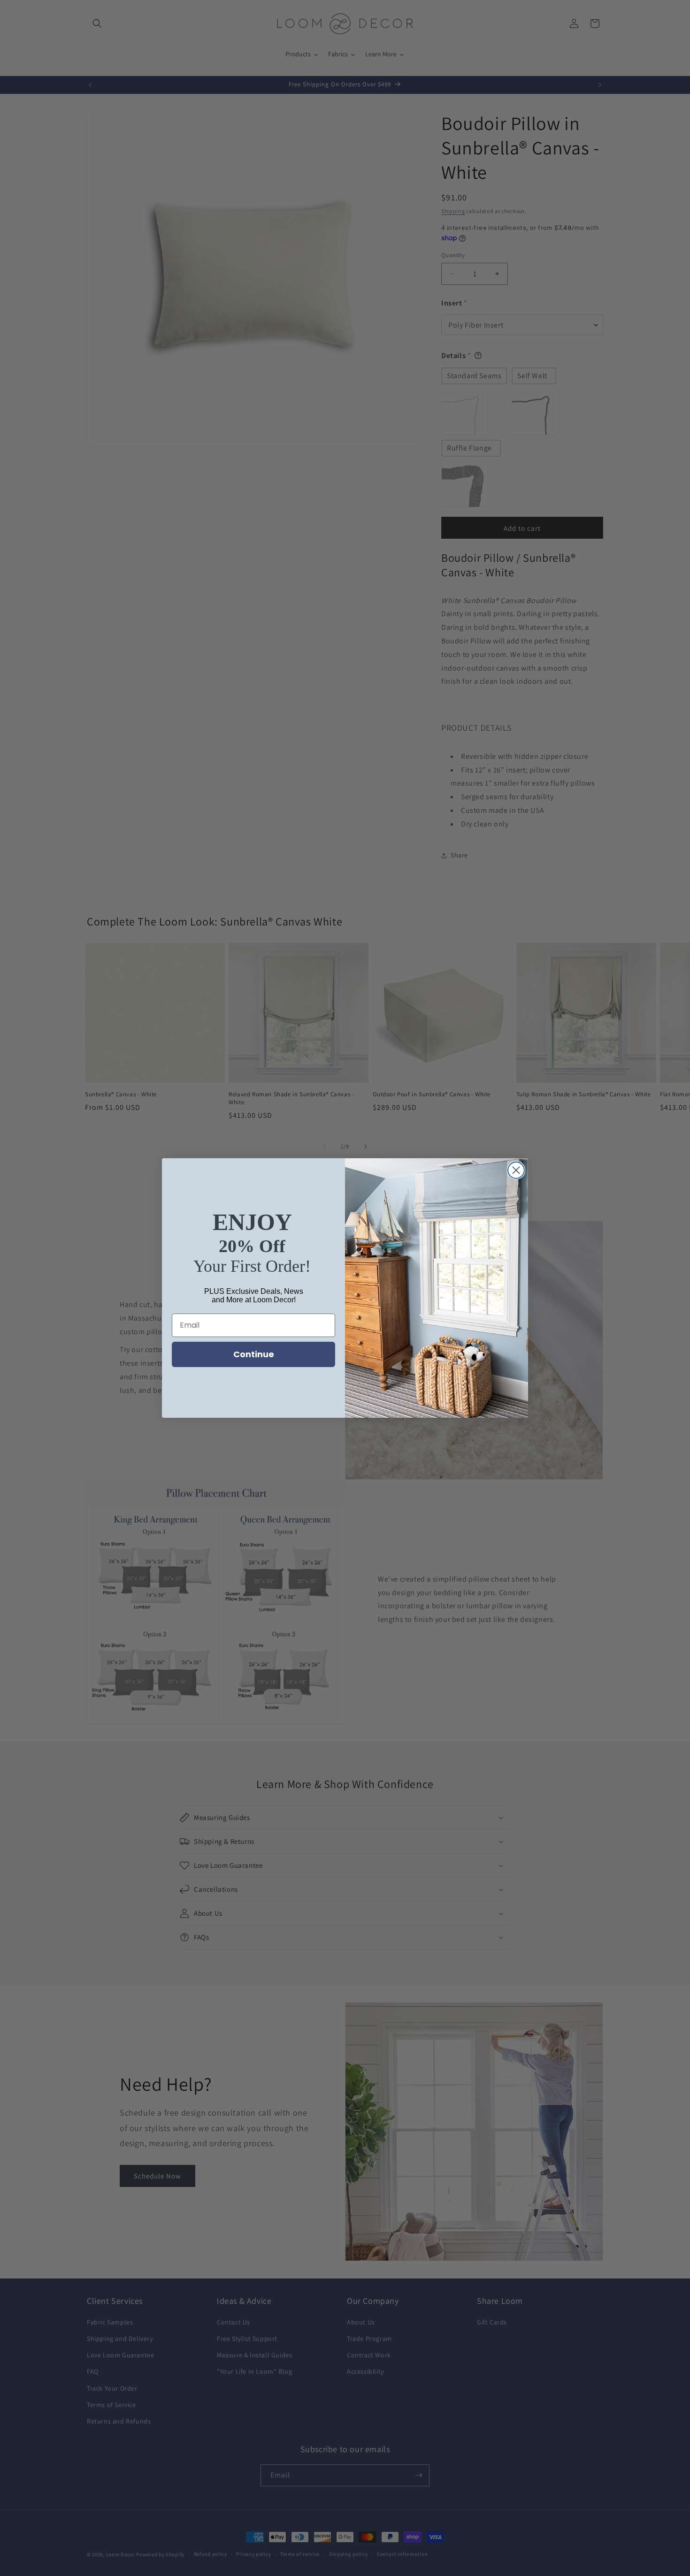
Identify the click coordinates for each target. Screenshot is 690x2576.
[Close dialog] (516, 1170)
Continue (254, 1354)
